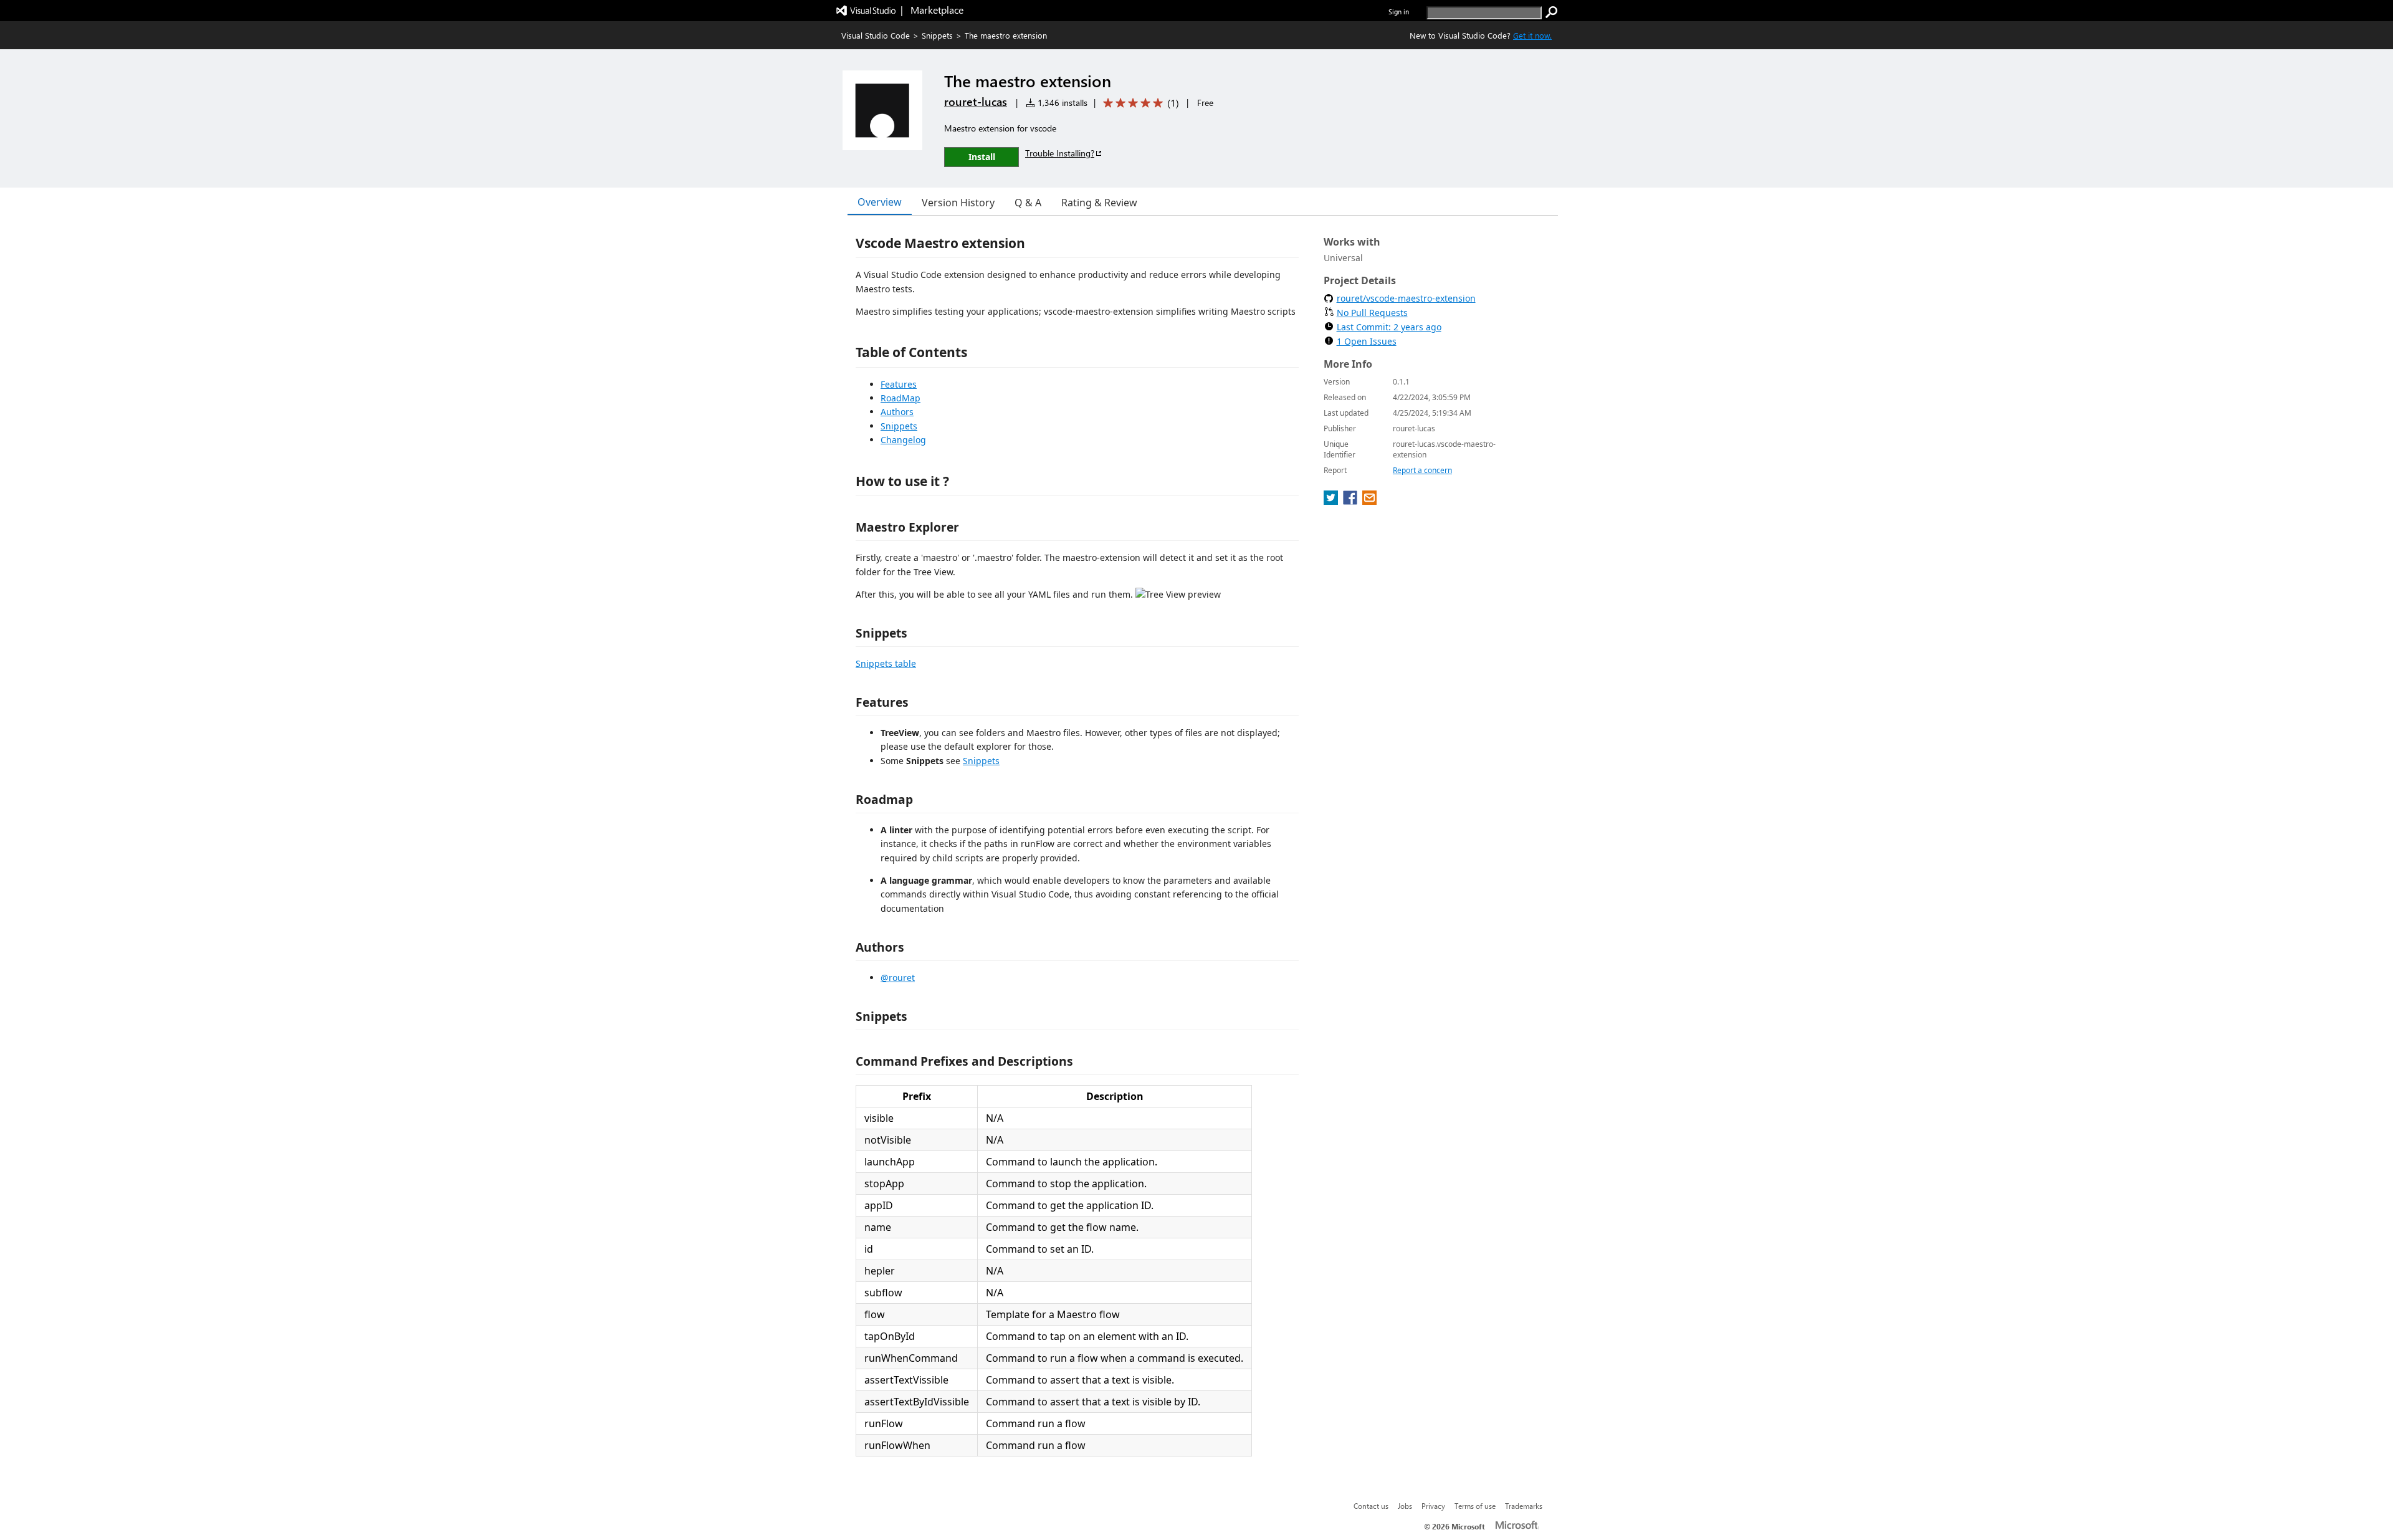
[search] (1552, 12)
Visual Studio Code (876, 35)
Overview (880, 202)
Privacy (1433, 1506)
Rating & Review (1099, 203)
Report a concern (1422, 470)
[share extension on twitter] (1332, 501)
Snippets (937, 35)
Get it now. (1532, 35)
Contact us (1371, 1506)
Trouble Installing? (1060, 153)
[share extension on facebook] (1351, 501)
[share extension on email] (1369, 501)
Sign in (1399, 12)
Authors (897, 412)
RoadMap (900, 398)
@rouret (898, 978)
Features (899, 384)
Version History (958, 203)
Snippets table (886, 663)
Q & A (1028, 203)
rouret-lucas (976, 102)
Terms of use (1475, 1506)
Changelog (903, 440)
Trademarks (1524, 1506)
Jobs (1405, 1506)
